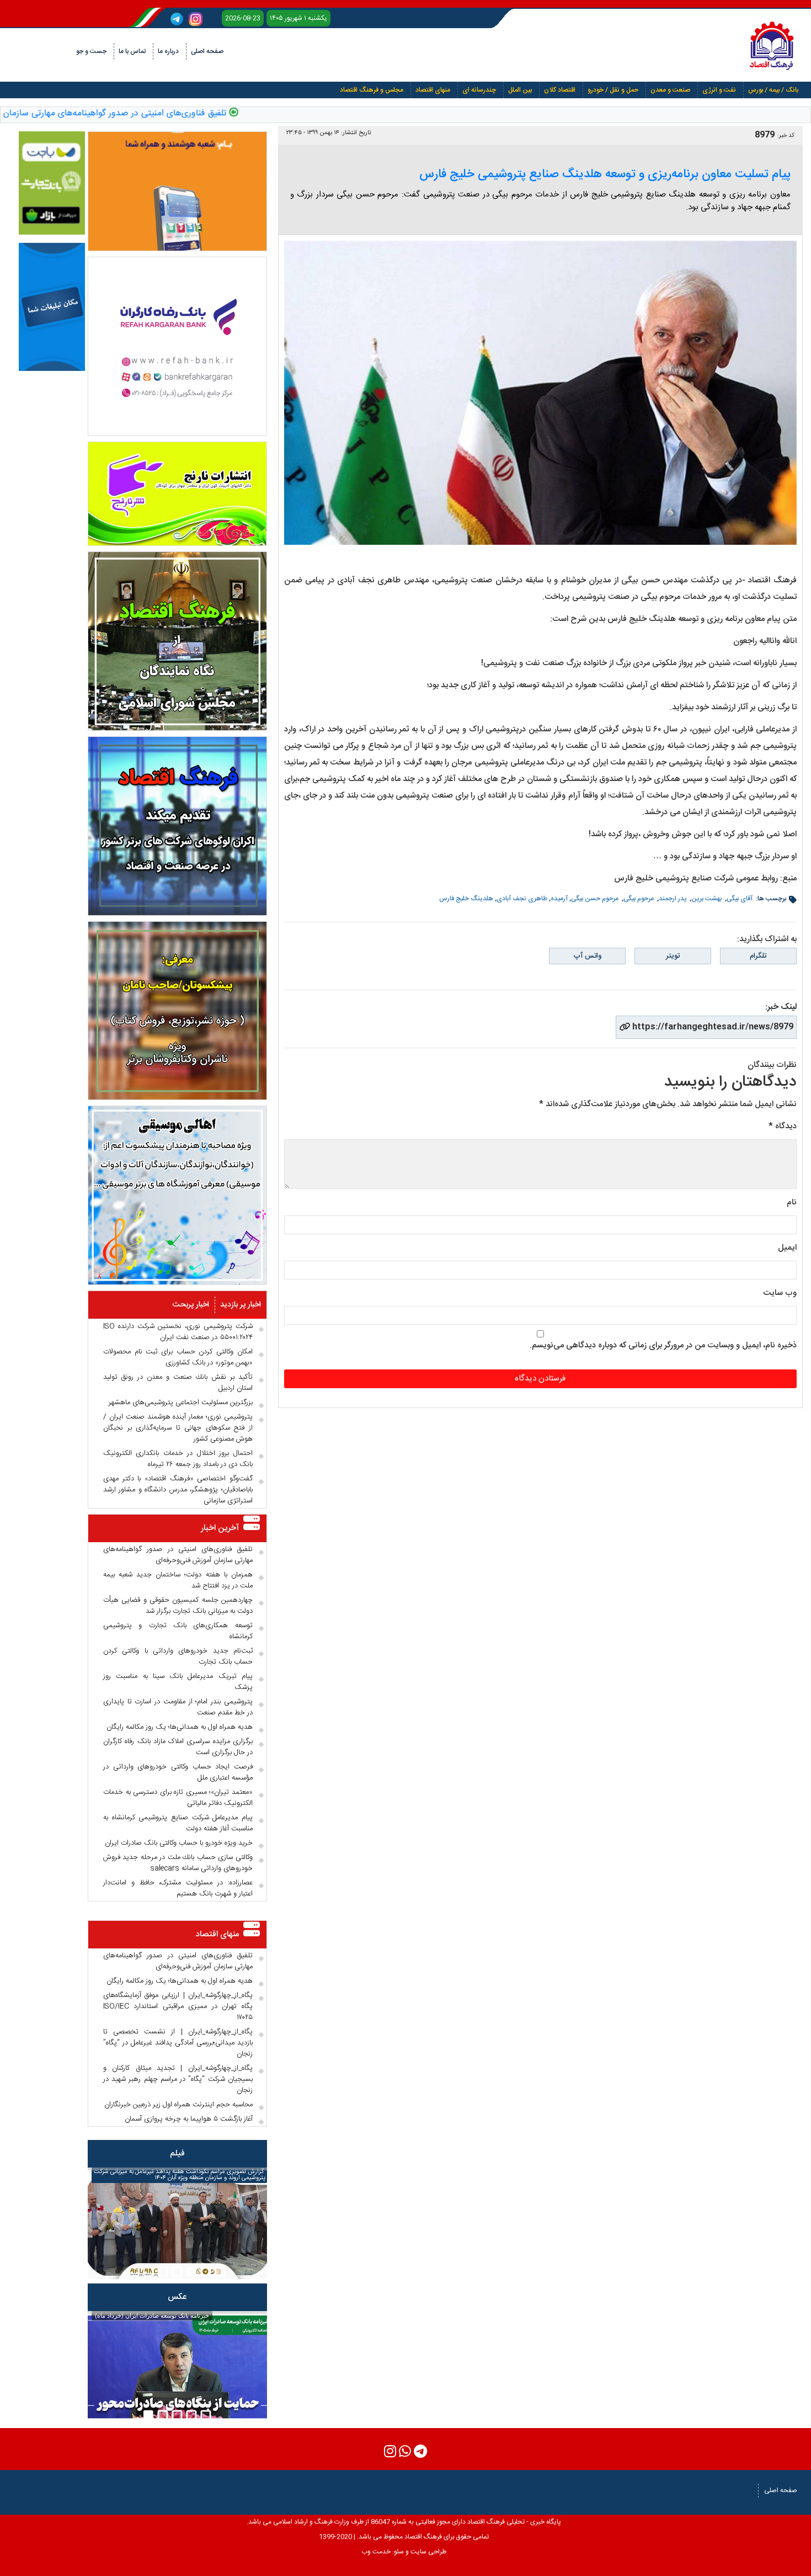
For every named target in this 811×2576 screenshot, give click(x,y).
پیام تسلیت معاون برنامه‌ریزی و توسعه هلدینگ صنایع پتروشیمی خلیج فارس (605, 174)
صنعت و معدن (670, 90)
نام (792, 1202)
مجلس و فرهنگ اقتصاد (372, 90)
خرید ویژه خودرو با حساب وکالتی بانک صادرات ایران (179, 1843)
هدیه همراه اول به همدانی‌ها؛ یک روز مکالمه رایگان (180, 1727)
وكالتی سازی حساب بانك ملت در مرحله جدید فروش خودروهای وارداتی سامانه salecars (178, 1863)
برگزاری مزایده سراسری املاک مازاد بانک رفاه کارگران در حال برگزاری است (178, 1747)
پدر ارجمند (673, 899)
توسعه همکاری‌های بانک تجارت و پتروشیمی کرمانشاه (178, 1631)
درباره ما (168, 51)
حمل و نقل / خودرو (613, 90)
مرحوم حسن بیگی (596, 899)
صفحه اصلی (207, 51)
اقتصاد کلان (560, 90)
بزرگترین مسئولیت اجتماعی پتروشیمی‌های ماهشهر (181, 1403)
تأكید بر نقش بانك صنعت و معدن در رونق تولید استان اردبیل (178, 1383)
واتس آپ (588, 956)
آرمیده (559, 899)
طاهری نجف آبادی (522, 899)
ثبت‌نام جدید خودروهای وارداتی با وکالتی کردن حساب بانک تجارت (178, 1656)
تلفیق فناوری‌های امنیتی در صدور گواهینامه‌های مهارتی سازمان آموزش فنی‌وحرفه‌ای (178, 1555)
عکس (177, 2297)
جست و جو (91, 51)
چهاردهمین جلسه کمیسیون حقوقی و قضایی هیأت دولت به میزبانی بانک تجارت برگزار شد (178, 1606)
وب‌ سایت (780, 1293)
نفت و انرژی (719, 90)
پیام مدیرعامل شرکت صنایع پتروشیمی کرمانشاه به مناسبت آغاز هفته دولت (178, 1823)
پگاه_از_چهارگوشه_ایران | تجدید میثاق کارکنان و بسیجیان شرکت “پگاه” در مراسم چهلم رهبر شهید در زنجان (178, 2079)
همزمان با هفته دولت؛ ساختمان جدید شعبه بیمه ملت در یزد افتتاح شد (178, 1580)
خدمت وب (376, 2552)
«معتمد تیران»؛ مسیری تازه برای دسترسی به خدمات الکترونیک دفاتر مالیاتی (178, 1798)
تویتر (673, 956)
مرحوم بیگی (639, 899)
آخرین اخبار (220, 1528)
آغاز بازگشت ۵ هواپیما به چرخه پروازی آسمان (189, 2119)
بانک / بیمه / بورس (773, 90)
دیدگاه (783, 1126)
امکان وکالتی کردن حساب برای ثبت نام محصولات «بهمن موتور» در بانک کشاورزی (178, 1357)
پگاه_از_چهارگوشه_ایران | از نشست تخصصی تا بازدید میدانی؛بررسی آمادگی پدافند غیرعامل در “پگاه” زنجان (178, 2043)
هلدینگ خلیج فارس (466, 899)
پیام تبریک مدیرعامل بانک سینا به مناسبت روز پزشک (178, 1682)
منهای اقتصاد (433, 90)
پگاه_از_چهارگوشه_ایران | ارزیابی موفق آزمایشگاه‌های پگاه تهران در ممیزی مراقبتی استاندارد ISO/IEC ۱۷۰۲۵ (178, 2006)
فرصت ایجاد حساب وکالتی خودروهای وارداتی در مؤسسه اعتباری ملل (178, 1772)
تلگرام (758, 956)
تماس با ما (132, 51)
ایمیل (787, 1248)
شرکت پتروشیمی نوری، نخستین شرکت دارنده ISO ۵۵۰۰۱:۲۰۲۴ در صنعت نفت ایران (178, 1332)
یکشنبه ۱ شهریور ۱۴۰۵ (298, 18)
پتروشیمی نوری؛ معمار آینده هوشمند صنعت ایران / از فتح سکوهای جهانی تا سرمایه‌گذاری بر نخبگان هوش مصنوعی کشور (178, 1428)
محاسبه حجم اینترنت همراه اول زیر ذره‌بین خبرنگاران (178, 2105)
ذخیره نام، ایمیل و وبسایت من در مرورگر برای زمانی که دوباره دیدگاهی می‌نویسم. (663, 1345)
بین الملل (520, 90)
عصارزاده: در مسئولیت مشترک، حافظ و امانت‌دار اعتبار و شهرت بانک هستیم (178, 1888)
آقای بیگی (740, 899)
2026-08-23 (243, 18)
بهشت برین (707, 899)
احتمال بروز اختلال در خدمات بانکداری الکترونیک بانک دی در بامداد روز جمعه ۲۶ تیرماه (178, 1459)
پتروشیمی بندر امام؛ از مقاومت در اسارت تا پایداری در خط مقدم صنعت (178, 1707)
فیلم (177, 2153)
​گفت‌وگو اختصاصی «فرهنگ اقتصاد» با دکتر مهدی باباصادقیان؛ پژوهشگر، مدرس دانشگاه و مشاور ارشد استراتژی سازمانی (178, 1490)
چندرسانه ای (479, 90)
